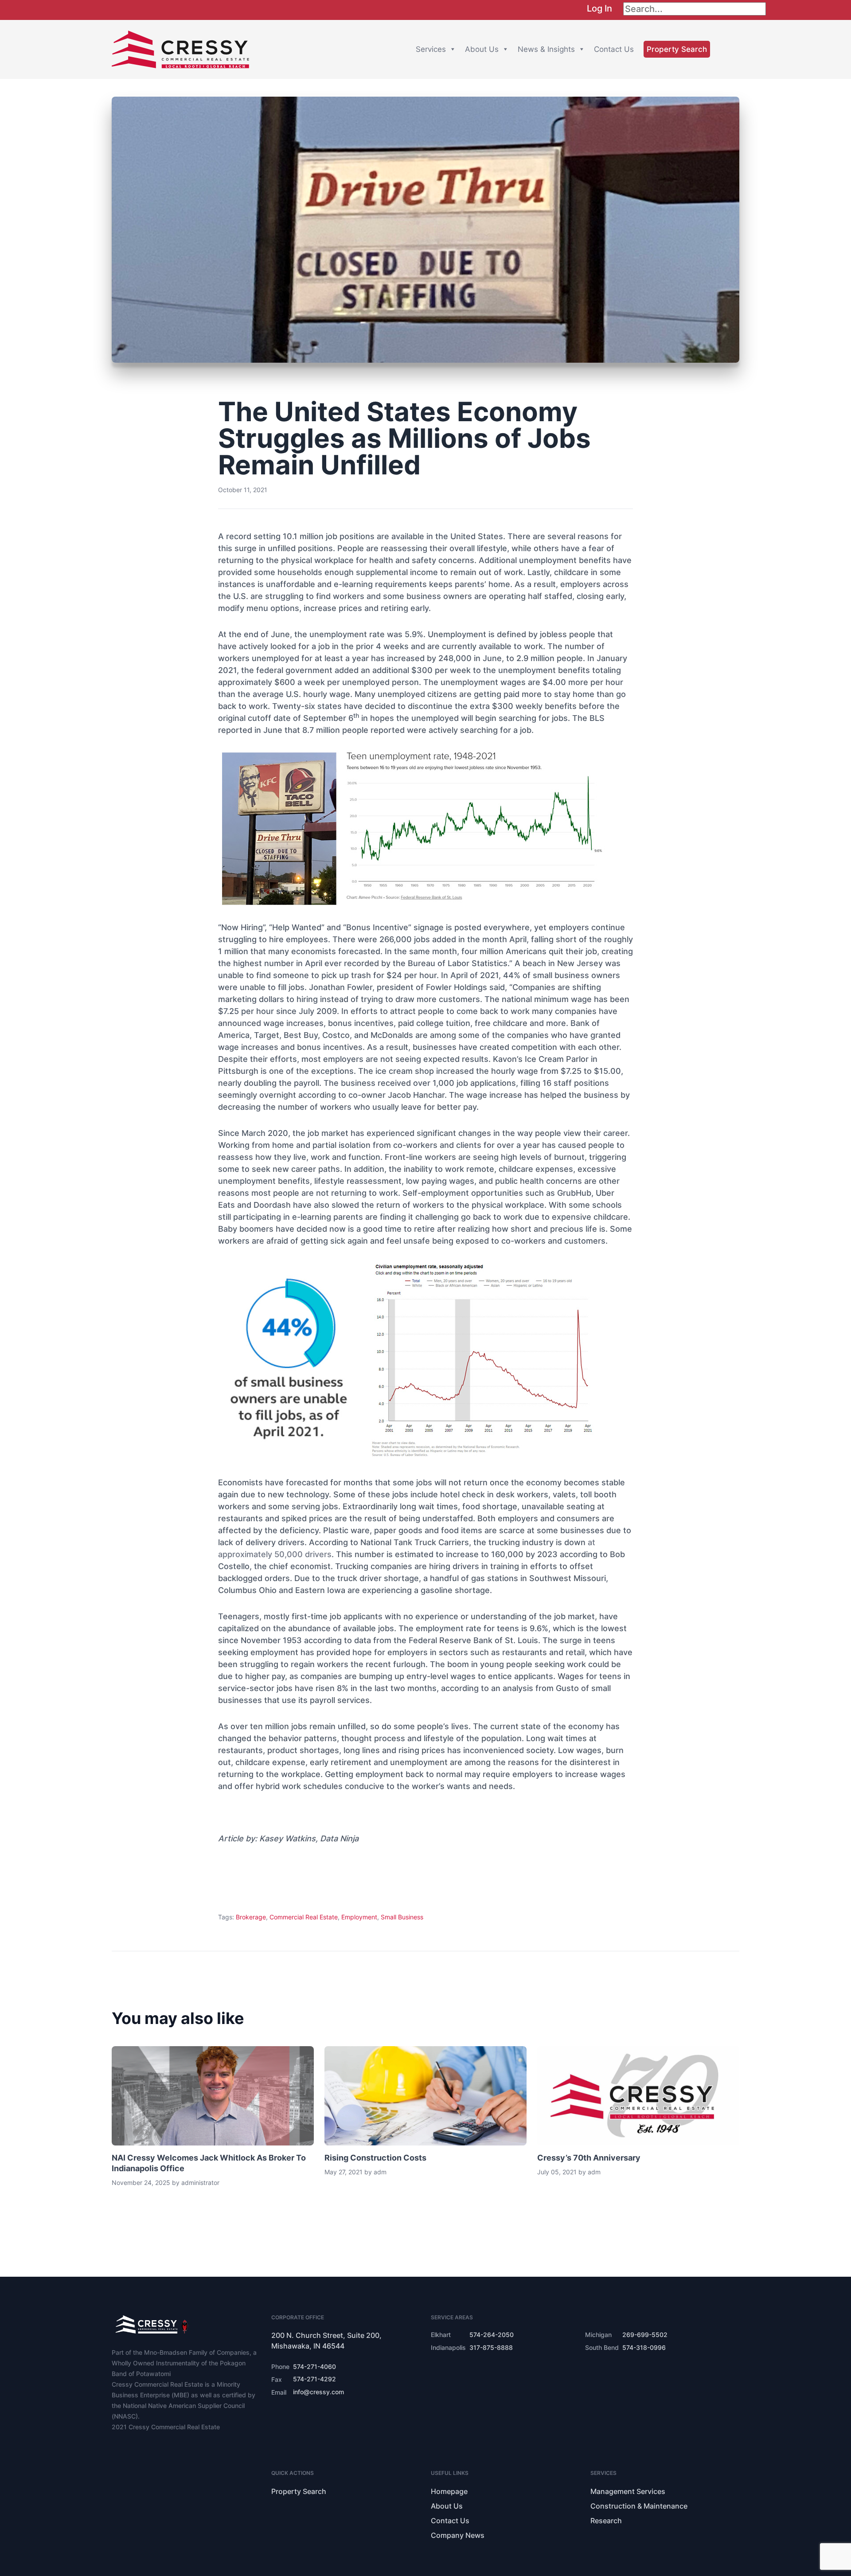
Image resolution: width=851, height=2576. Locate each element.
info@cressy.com (318, 2392)
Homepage (449, 2491)
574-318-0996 (644, 2347)
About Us (482, 49)
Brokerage (251, 1917)
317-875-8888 (491, 2347)
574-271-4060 (314, 2367)
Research (606, 2521)
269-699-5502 (645, 2335)
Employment (359, 1917)
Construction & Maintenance (639, 2506)
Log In (599, 8)
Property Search (677, 49)
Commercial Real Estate (304, 1917)
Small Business (402, 1917)
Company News (458, 2535)
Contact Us (614, 49)
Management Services (628, 2491)
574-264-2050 (492, 2335)
